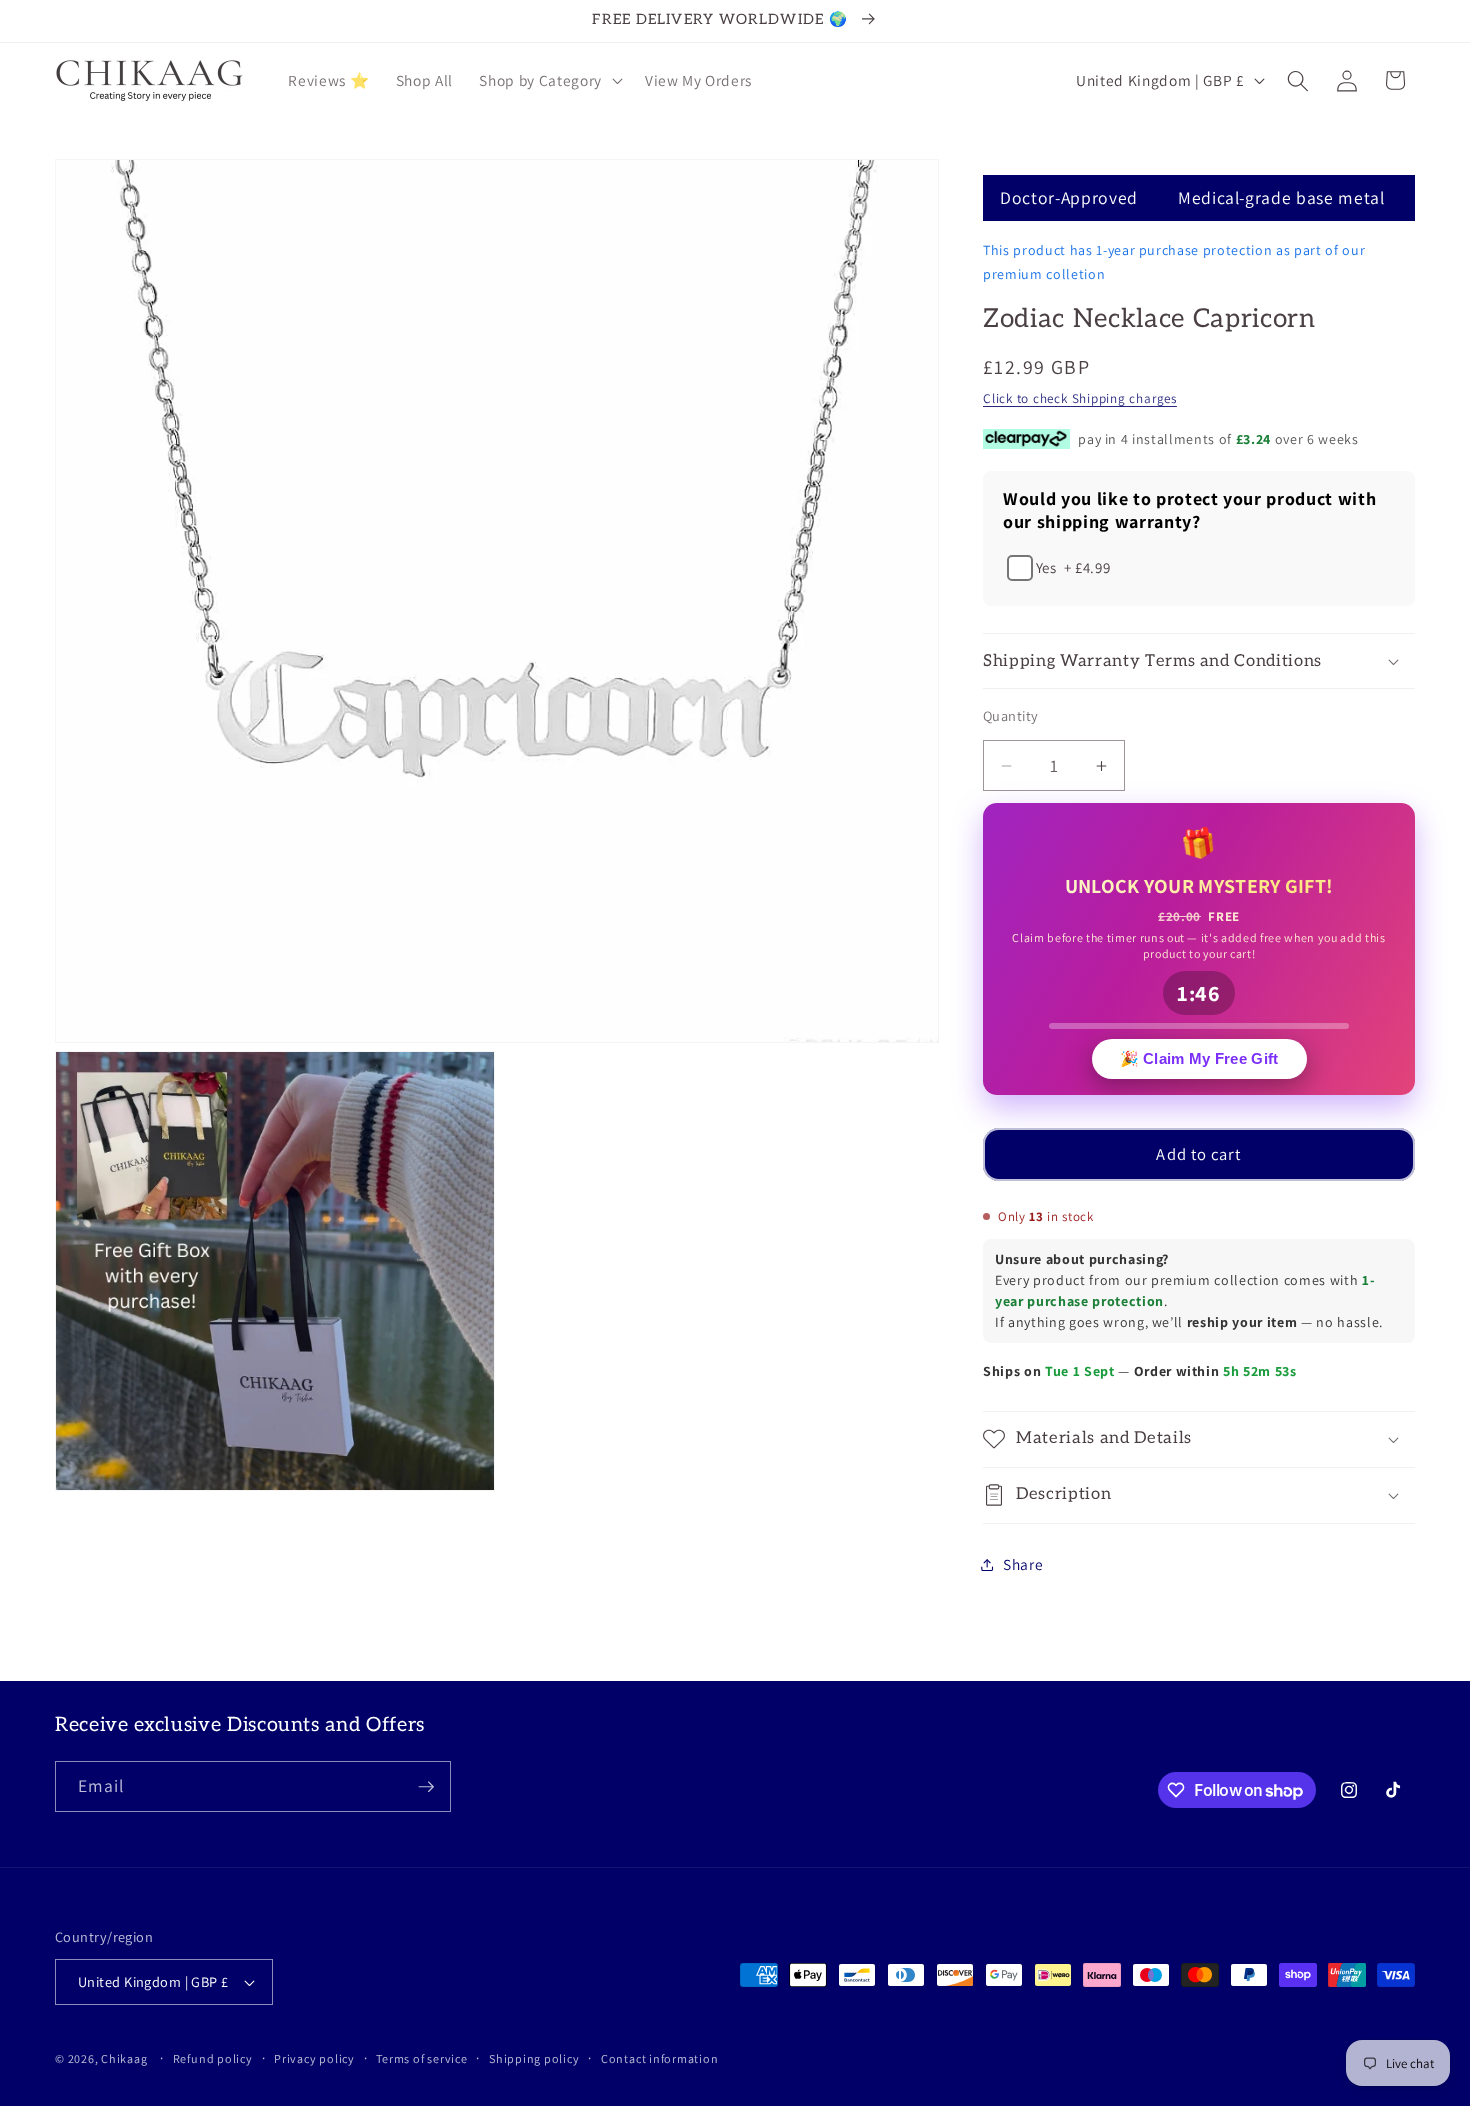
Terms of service (421, 2058)
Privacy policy (314, 2058)
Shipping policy (534, 2058)
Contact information (660, 2058)
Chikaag (124, 2058)
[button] (548, 81)
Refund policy (213, 2058)
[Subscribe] (426, 1787)
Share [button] (1023, 1564)
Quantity (1011, 715)
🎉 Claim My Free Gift (1199, 1062)
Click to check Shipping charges (1080, 398)
